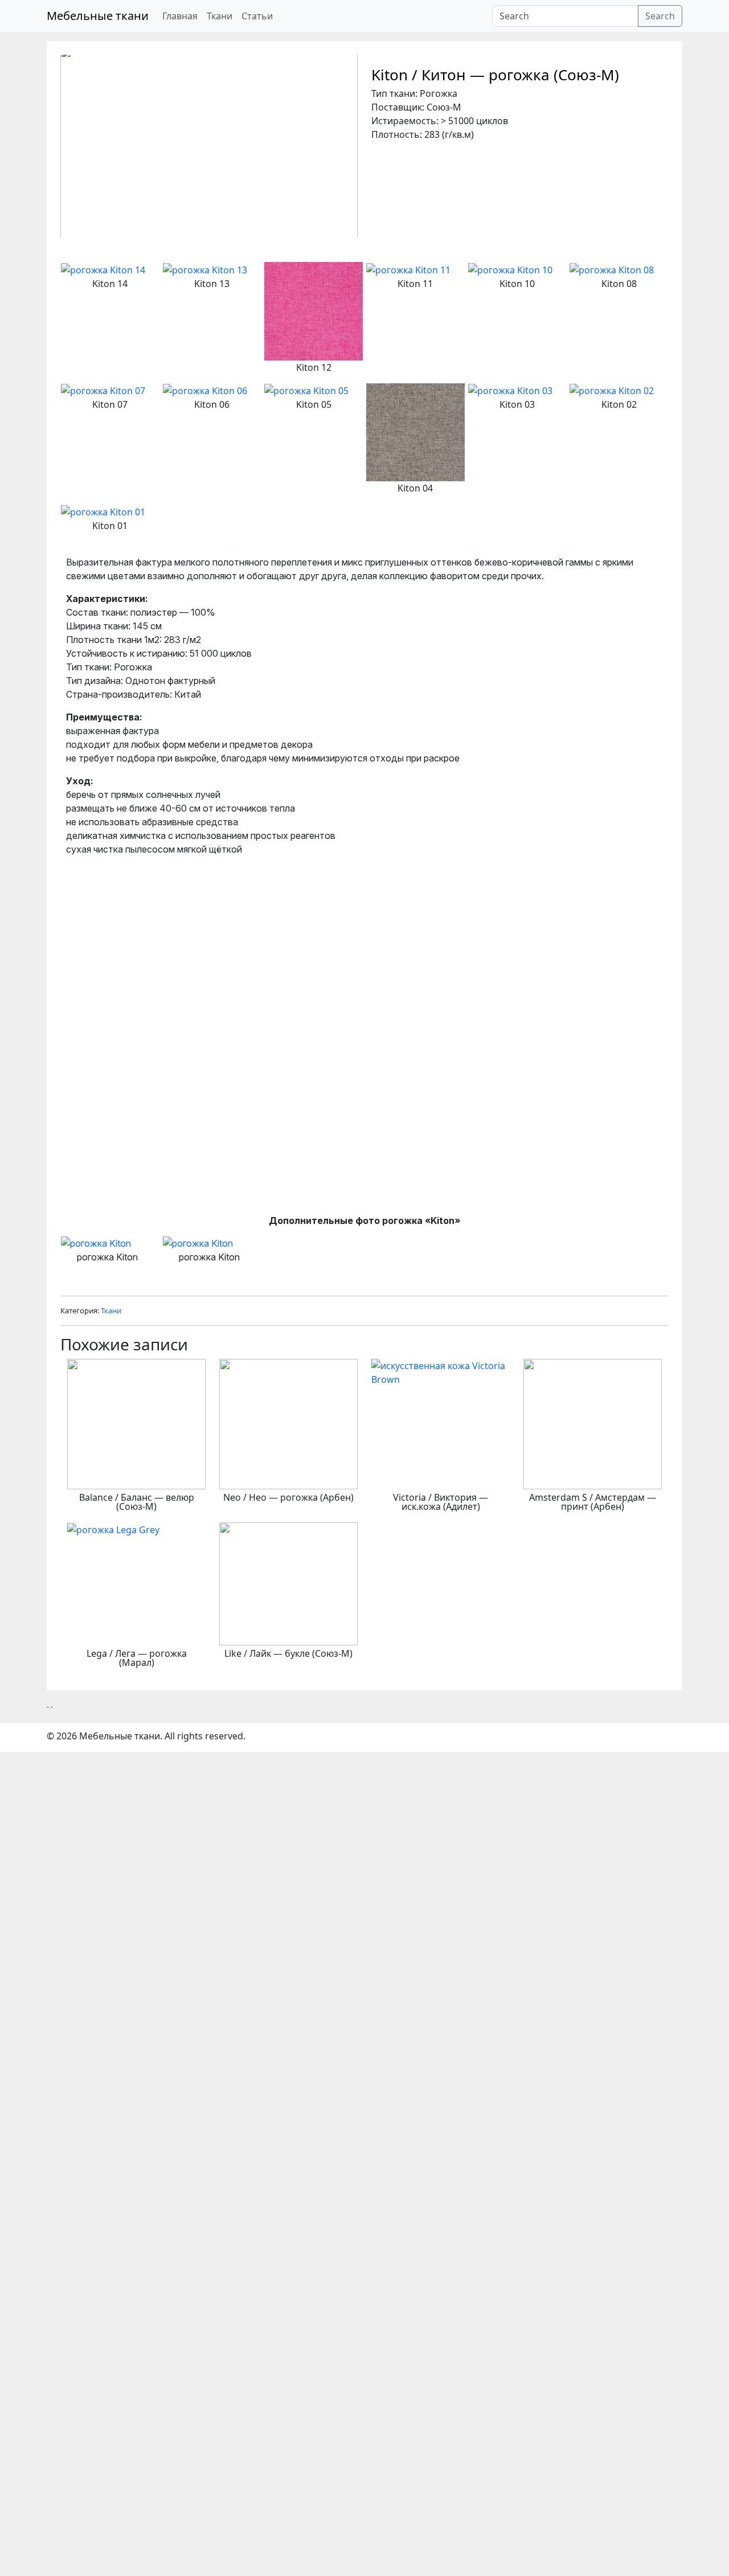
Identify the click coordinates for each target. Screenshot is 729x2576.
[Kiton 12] (314, 310)
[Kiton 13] (205, 269)
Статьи (257, 16)
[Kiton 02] (612, 390)
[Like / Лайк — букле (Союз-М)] (288, 1583)
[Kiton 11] (408, 269)
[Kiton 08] (612, 269)
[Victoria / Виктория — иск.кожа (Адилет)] (441, 1371)
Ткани (220, 16)
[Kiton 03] (510, 390)
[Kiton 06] (205, 390)
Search (660, 16)
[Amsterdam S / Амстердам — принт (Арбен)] (593, 1423)
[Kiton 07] (103, 390)
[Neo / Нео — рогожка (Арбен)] (288, 1423)
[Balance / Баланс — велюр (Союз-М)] (136, 1423)
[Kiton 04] (415, 431)
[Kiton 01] (103, 511)
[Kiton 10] (510, 269)
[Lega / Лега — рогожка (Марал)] (113, 1529)
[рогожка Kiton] (108, 1243)
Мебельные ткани (98, 16)
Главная (180, 16)
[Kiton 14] (103, 269)
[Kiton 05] (306, 390)
